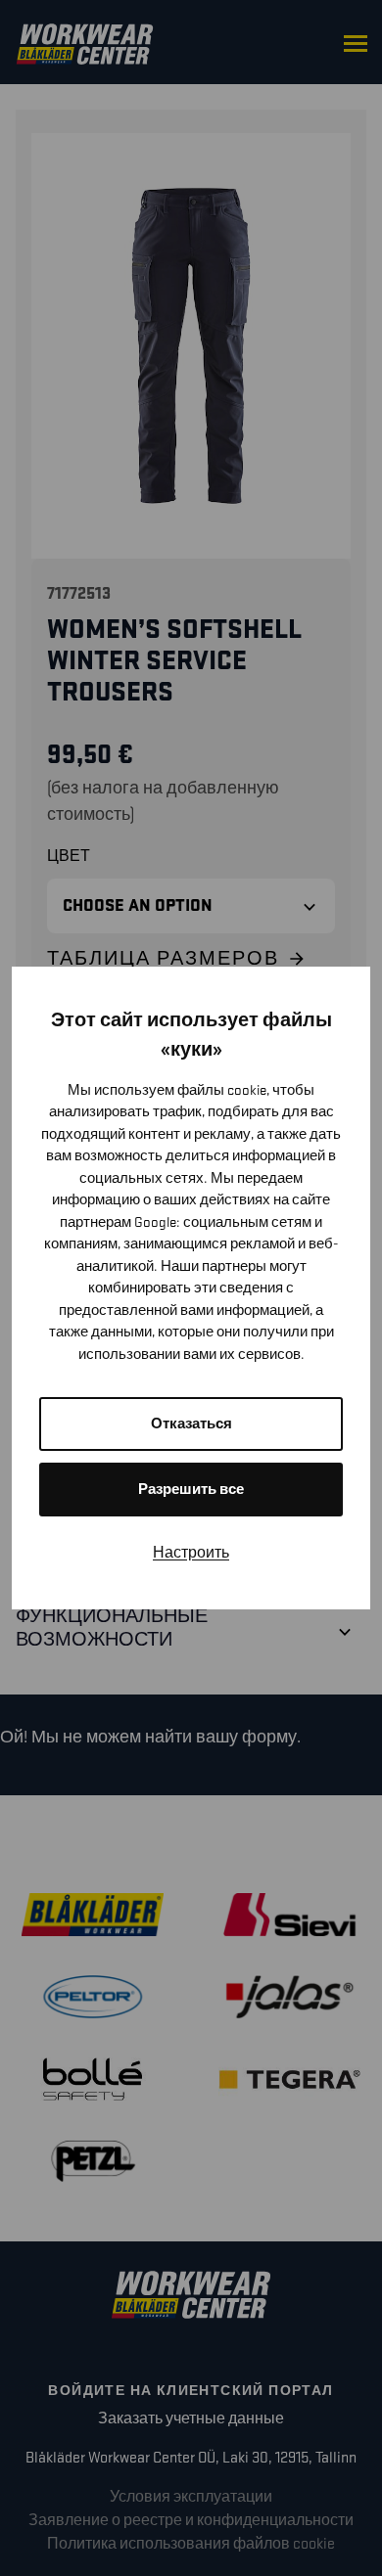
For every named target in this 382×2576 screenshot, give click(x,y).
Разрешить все (191, 1490)
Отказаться (191, 1424)
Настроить (191, 1553)
